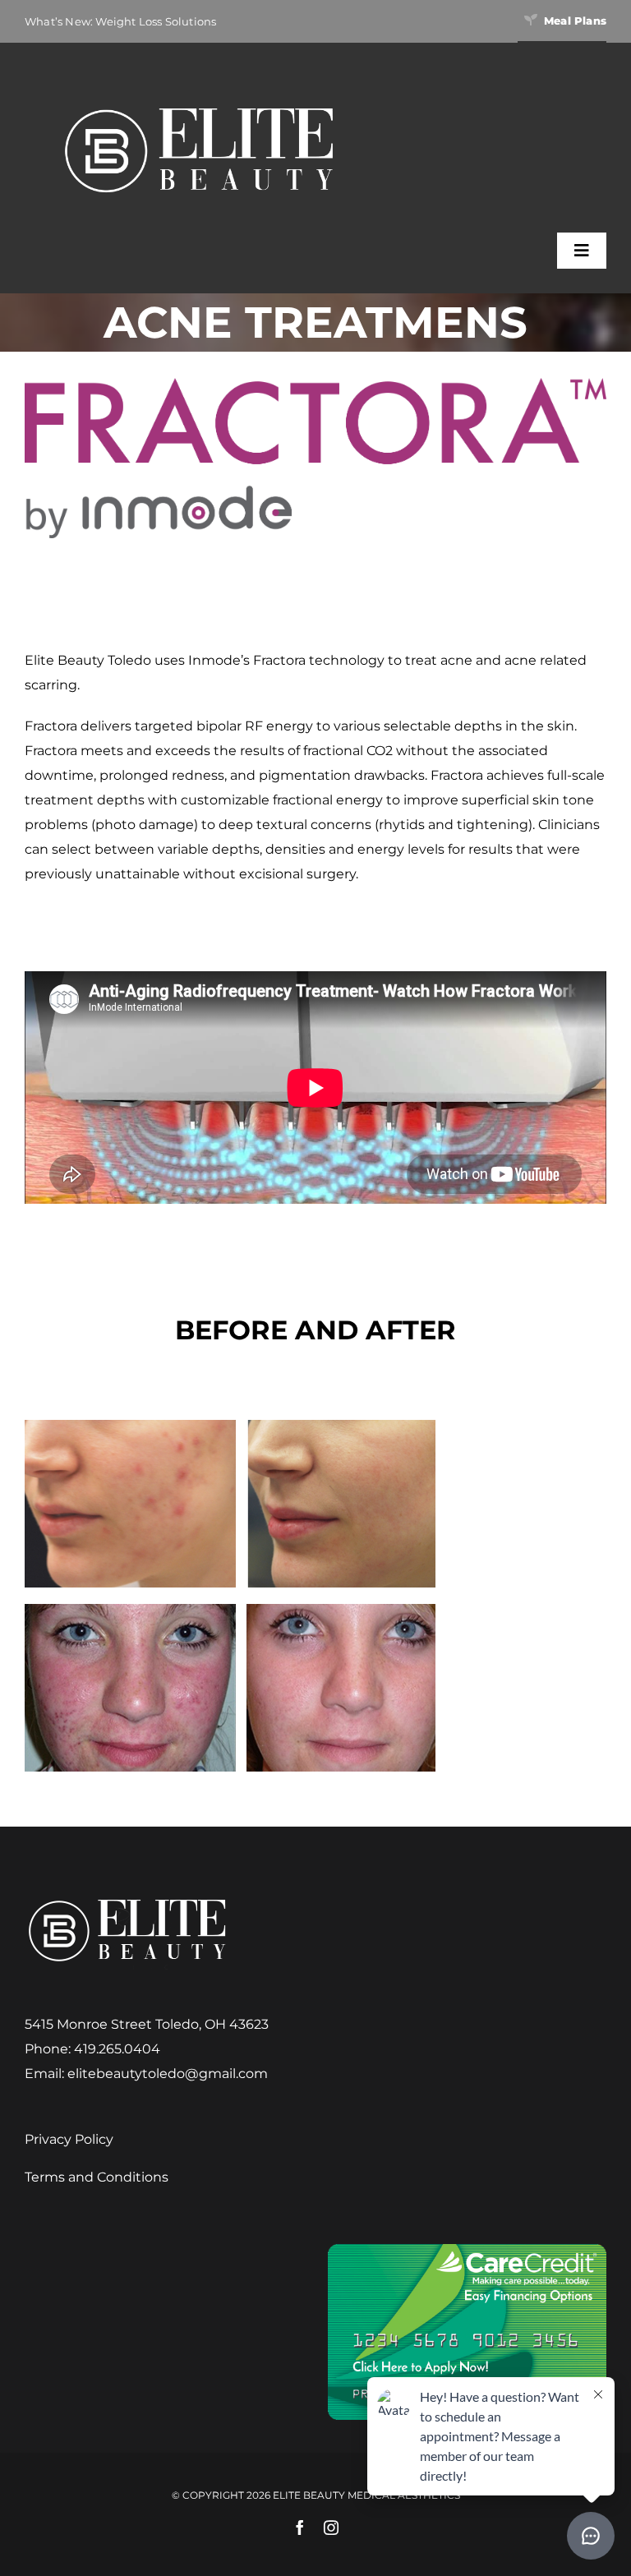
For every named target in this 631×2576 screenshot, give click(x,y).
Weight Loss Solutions (156, 21)
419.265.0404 (117, 2049)
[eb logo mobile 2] (199, 104)
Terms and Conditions (97, 2177)
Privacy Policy (69, 2139)
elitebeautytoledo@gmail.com (168, 2074)
